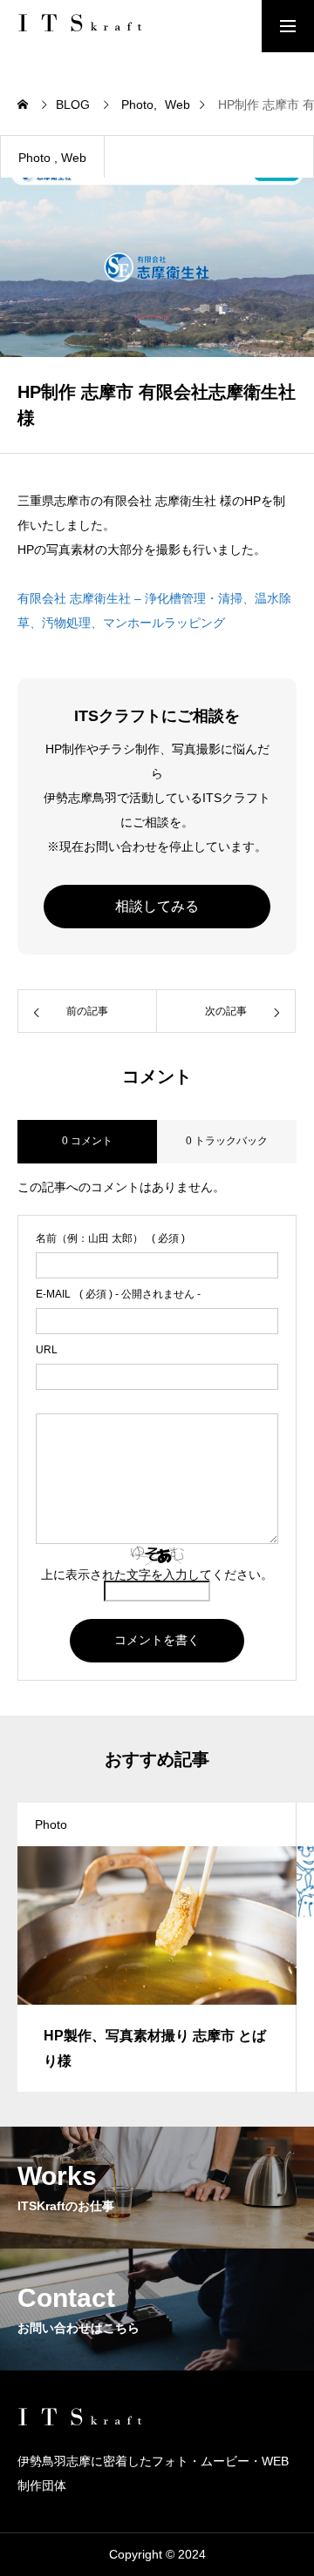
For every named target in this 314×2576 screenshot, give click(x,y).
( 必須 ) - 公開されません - (118, 1294)
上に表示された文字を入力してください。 (157, 1575)
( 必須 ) (110, 1238)
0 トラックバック (227, 1141)
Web (74, 158)
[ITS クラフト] (83, 26)
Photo (34, 158)
